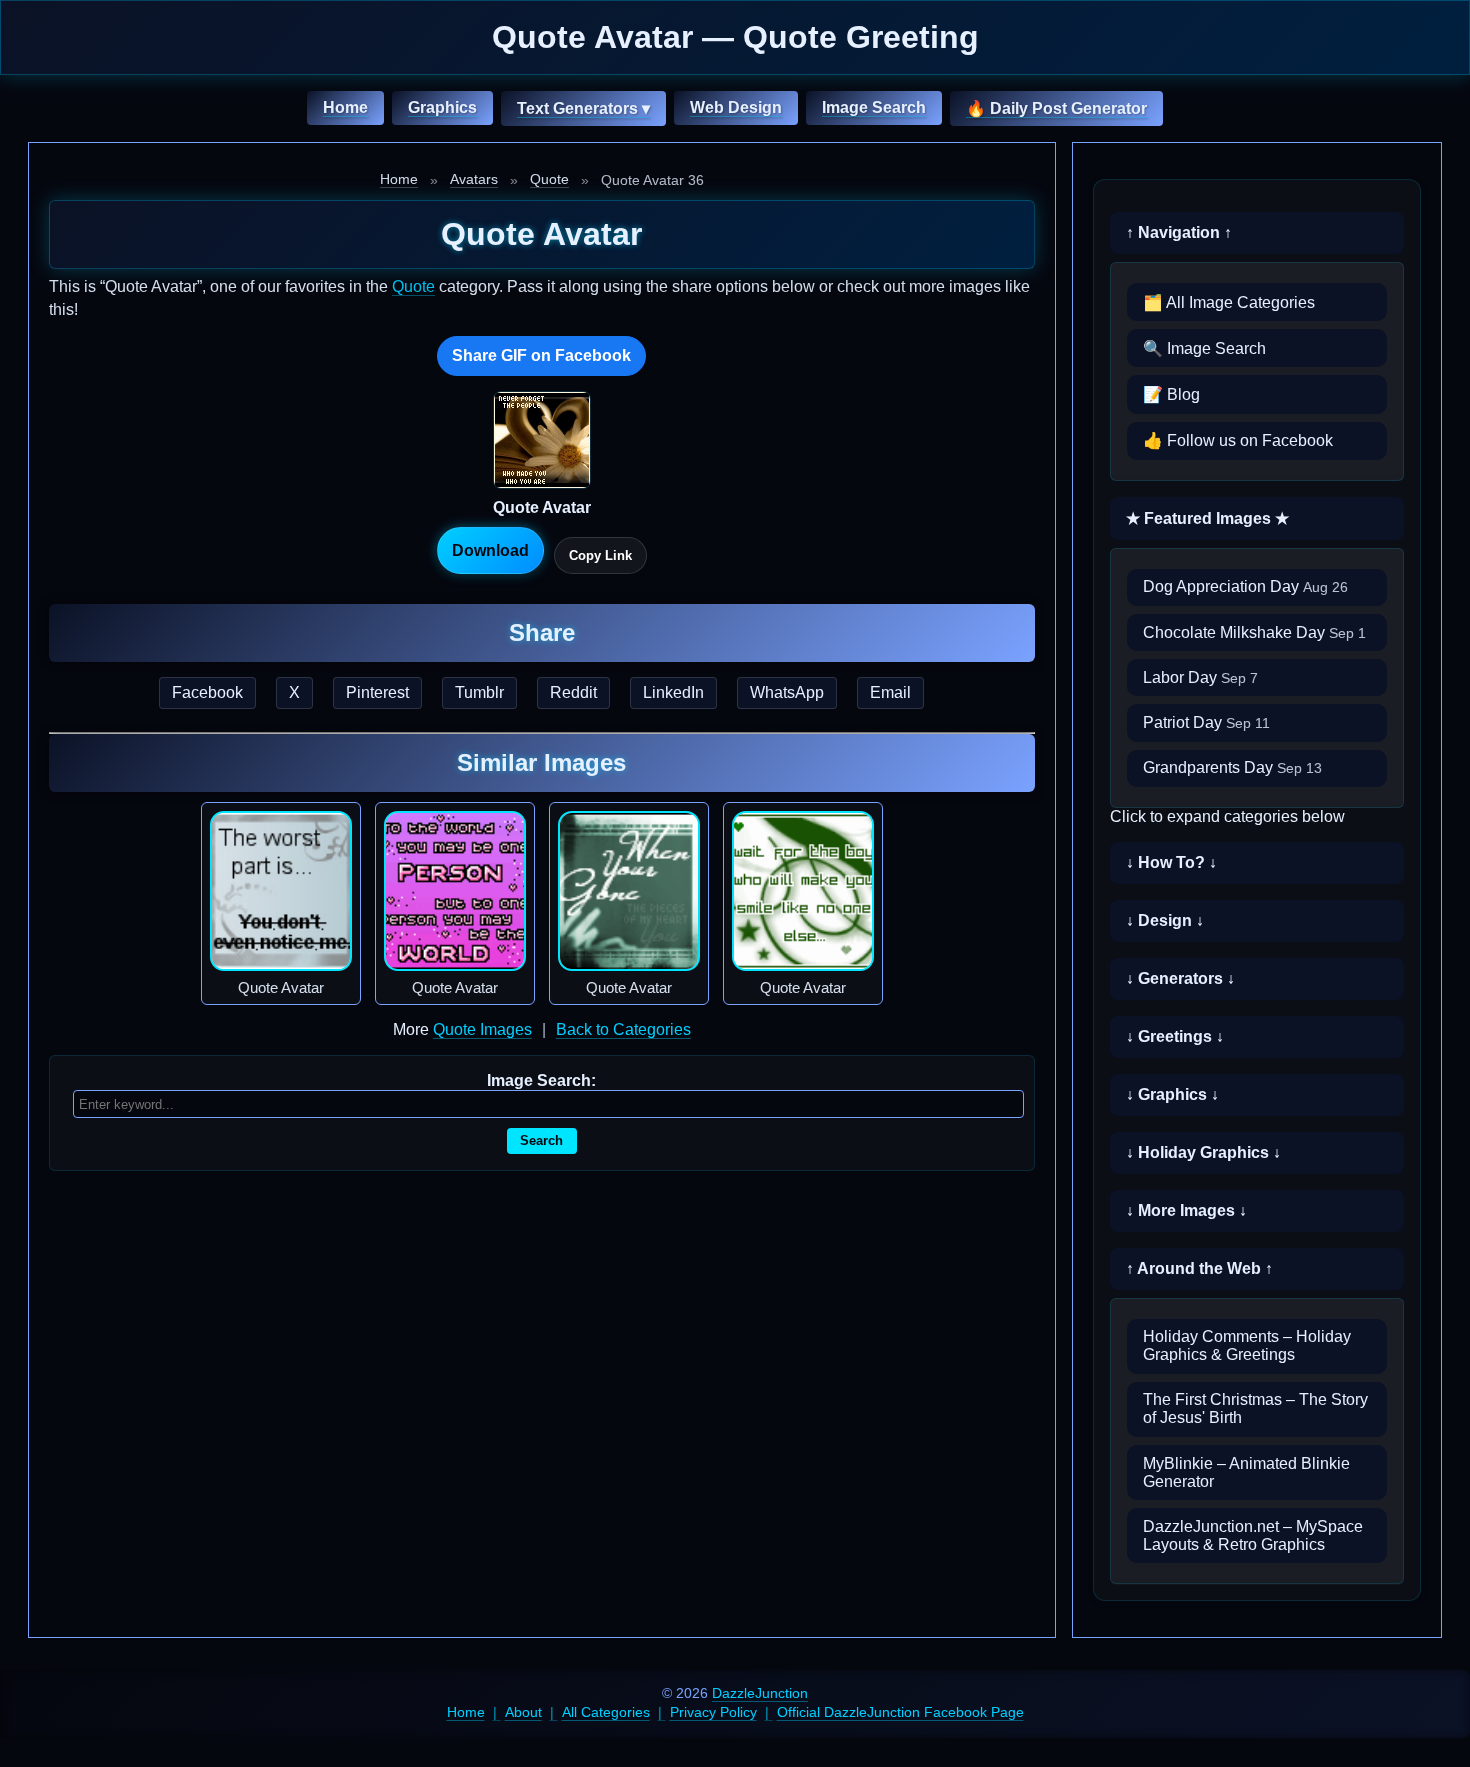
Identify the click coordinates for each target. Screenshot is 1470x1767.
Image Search (874, 107)
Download (490, 550)
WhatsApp (787, 692)
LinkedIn (673, 692)
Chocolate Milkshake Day (1254, 632)
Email (890, 692)
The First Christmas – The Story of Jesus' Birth (1255, 1408)
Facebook (207, 692)
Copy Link (600, 555)
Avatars (474, 179)
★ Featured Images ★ (1207, 518)
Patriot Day (1206, 722)
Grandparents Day (1232, 767)
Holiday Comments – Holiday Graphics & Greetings (1247, 1345)
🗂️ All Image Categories (1229, 302)
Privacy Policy (713, 1712)
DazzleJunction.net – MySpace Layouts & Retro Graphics (1253, 1535)
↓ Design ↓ (1165, 920)
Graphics (442, 107)
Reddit (573, 692)
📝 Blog (1171, 394)
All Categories (606, 1712)
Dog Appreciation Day (1245, 586)
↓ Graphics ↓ (1172, 1094)
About (523, 1712)
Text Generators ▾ (583, 108)
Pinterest (377, 692)
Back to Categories (623, 1029)
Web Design (736, 107)
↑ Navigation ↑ (1179, 232)
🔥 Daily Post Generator (1056, 108)
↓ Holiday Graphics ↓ (1203, 1152)
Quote (549, 179)
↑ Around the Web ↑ (1199, 1268)
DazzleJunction (760, 1693)
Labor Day (1200, 677)
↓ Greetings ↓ (1175, 1036)
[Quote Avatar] (281, 891)
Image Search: (541, 1080)
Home (345, 107)
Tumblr (479, 692)
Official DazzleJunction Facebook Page (900, 1712)
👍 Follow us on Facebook (1238, 440)
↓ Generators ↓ (1180, 978)
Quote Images (482, 1029)
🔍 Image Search (1204, 348)
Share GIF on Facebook (541, 355)
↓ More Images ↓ (1186, 1210)
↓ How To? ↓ (1171, 862)
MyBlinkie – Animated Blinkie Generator (1246, 1472)
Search (541, 1140)
